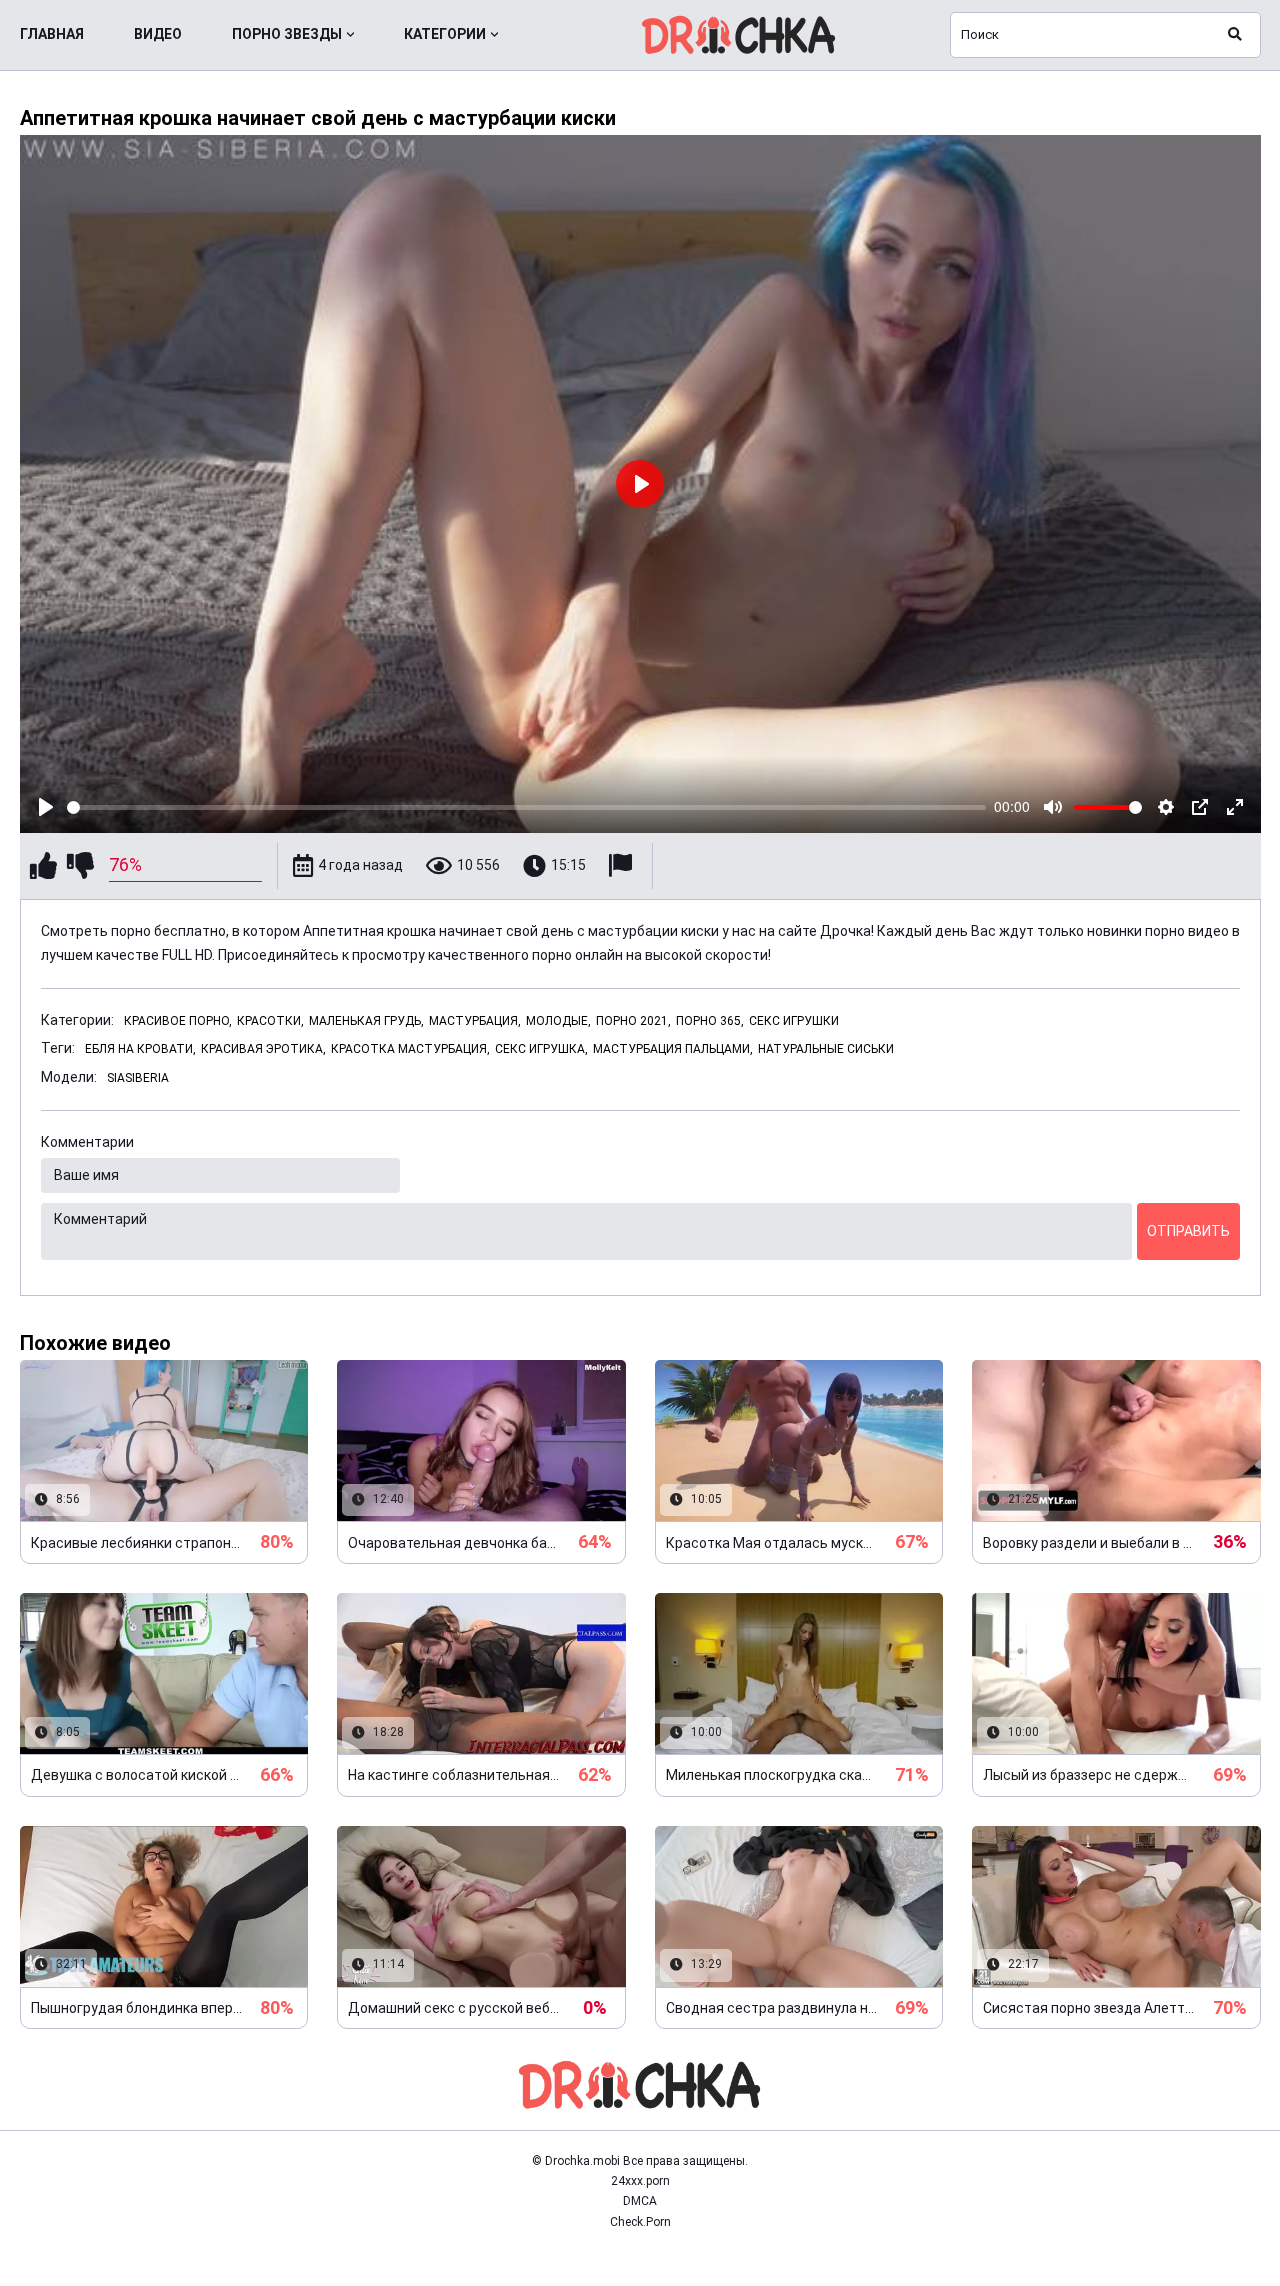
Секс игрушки (794, 1021)
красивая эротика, (263, 1049)
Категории (445, 34)
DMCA (640, 2201)
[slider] (527, 807)
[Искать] (1235, 35)
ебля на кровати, (140, 1049)
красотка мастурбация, (410, 1049)
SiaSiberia (138, 1078)
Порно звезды (287, 34)
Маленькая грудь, (366, 1021)
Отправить (1188, 1231)
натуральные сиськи (826, 1049)
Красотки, (270, 1021)
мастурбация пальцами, (673, 1049)
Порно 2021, (633, 1021)
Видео (158, 34)
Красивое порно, (178, 1021)
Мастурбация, (475, 1021)
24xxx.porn (640, 2181)
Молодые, (558, 1021)
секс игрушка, (541, 1049)
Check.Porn (640, 2222)
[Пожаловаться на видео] (623, 865)
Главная (52, 34)
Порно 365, (710, 1021)
